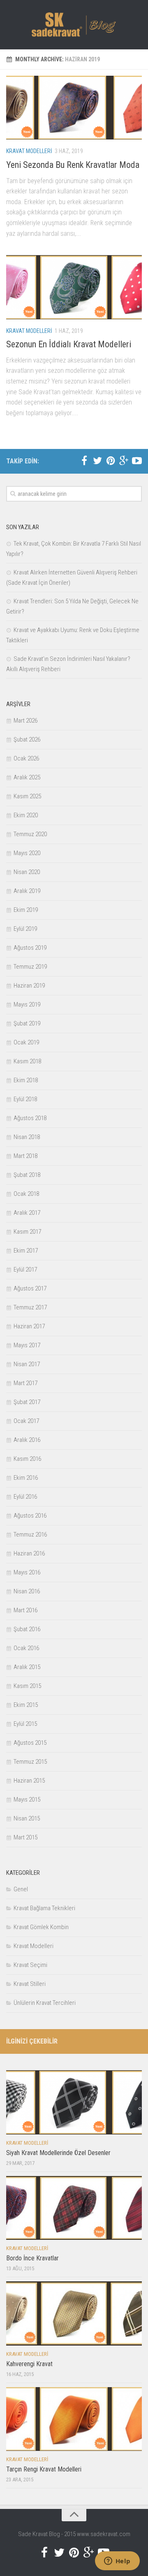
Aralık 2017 (27, 1213)
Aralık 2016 (27, 1440)
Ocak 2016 (26, 1648)
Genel (21, 1889)
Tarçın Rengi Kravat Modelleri (44, 2469)
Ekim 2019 (26, 910)
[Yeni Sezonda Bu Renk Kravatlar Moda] (74, 108)
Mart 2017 (25, 1383)
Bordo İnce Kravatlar (32, 2258)
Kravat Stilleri (30, 1984)
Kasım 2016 (27, 1459)
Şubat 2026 (27, 739)
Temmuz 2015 (30, 1762)
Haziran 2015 (29, 1781)
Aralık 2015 (27, 1667)
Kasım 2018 (27, 1061)
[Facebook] (84, 461)
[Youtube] (137, 461)
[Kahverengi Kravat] (74, 2313)
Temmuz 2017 (30, 1307)
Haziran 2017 (29, 1326)
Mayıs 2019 (27, 1004)
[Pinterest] (111, 461)
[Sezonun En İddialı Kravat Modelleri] (74, 287)
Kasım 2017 (27, 1232)
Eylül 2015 (25, 1724)
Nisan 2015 (27, 1818)
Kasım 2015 (27, 1686)
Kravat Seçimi (30, 1965)
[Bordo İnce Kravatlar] (74, 2208)
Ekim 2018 (26, 1080)
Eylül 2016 (25, 1497)
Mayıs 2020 (27, 853)
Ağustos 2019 (30, 948)
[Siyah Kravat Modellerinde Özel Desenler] (74, 2102)
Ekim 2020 (26, 815)
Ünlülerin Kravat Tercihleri (45, 2003)
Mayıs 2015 (27, 1799)
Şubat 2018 (27, 1175)
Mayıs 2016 (27, 1572)
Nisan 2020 (27, 872)
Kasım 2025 (27, 796)
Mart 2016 (25, 1610)
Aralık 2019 (27, 891)
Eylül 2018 (25, 1099)
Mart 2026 (25, 721)
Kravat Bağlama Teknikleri (44, 1908)
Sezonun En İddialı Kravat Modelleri (69, 344)
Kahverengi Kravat (29, 2364)
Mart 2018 (25, 1156)
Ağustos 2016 (30, 1516)
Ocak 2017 (26, 1421)
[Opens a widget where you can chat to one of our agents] (117, 2562)
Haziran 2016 (29, 1553)
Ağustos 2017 (30, 1288)
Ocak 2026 (26, 758)
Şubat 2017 (27, 1402)
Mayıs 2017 (27, 1345)
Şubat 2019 (27, 1023)
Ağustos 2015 (30, 1743)
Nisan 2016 (27, 1591)
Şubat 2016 (27, 1629)
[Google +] (124, 461)
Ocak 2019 (26, 1042)
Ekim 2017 (26, 1251)
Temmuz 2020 (30, 834)
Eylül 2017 (25, 1269)
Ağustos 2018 (30, 1118)
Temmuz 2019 (30, 967)
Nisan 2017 (27, 1364)
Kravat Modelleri (29, 151)
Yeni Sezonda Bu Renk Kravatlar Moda (73, 165)
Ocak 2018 (26, 1194)
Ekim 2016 (26, 1478)
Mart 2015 (25, 1837)
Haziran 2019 (29, 986)
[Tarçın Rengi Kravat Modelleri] (74, 2419)
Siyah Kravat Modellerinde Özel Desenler (58, 2153)
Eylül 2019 (25, 929)
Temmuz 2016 (30, 1534)
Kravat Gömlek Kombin (41, 1927)
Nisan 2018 (27, 1137)
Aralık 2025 (27, 777)
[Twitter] (97, 461)
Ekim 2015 (26, 1705)
